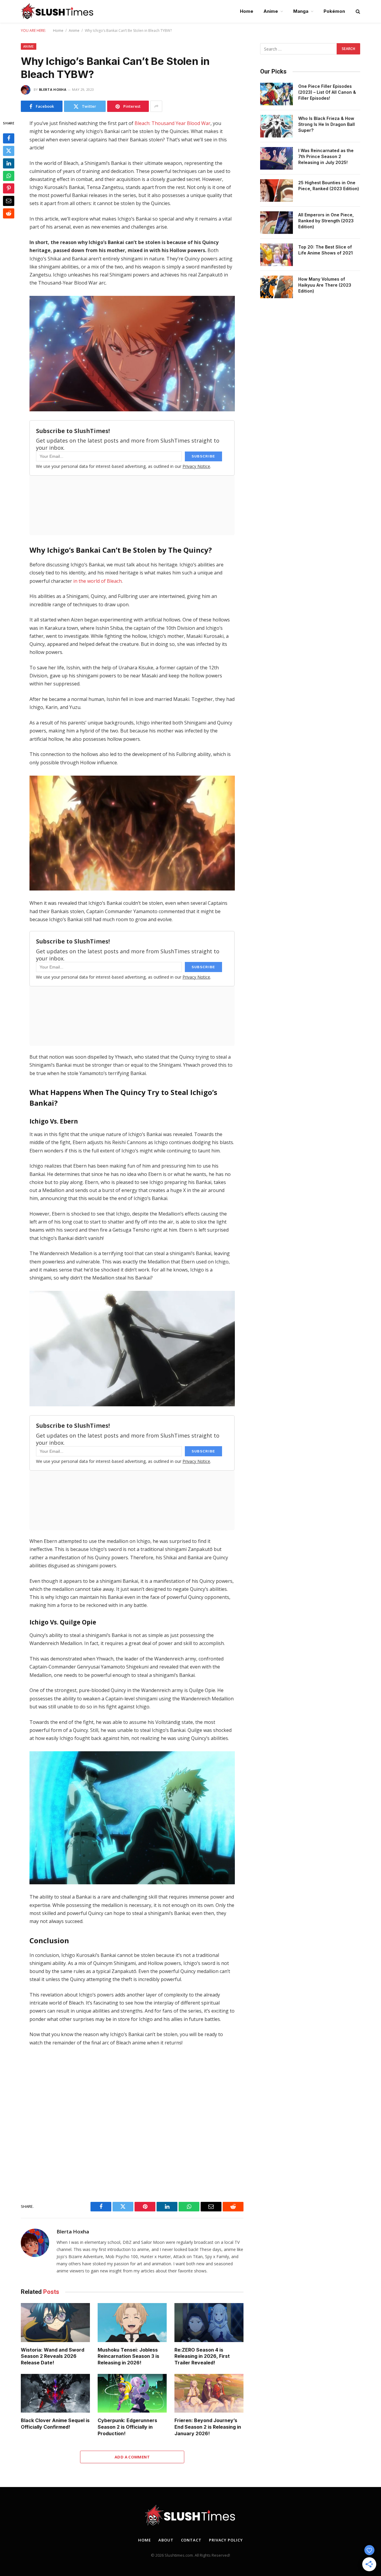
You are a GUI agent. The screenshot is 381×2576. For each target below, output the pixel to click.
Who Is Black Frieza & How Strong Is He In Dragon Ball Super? (327, 124)
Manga (301, 11)
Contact (191, 2540)
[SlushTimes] (57, 11)
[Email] (9, 201)
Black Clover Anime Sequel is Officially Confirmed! (55, 2424)
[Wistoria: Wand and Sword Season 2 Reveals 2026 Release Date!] (55, 2323)
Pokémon (334, 11)
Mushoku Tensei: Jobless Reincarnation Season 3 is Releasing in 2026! (128, 2356)
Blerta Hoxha (53, 89)
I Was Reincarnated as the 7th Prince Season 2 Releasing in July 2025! (326, 156)
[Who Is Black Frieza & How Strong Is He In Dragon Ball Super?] (277, 126)
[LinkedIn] (9, 163)
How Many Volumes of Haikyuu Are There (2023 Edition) (325, 285)
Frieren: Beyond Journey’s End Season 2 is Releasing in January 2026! (208, 2427)
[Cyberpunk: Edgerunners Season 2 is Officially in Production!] (132, 2393)
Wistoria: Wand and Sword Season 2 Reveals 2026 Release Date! (53, 2356)
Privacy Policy (226, 2540)
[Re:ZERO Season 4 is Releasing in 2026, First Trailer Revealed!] (209, 2323)
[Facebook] (9, 138)
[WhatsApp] (9, 176)
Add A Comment (132, 2457)
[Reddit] (9, 213)
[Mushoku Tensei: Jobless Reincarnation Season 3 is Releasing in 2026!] (132, 2323)
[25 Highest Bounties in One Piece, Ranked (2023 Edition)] (277, 190)
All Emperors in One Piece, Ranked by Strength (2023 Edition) (326, 221)
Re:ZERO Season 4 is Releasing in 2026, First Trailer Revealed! (202, 2356)
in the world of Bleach (97, 581)
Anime (271, 11)
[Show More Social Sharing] (156, 106)
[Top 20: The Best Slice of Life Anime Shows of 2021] (277, 255)
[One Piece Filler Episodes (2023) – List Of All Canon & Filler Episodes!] (277, 94)
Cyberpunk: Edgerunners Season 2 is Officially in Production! (127, 2427)
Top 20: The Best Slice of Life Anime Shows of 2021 (325, 250)
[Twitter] (9, 151)
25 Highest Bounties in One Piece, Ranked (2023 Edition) (329, 186)
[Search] (357, 11)
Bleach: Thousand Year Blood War (172, 123)
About (166, 2540)
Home (247, 11)
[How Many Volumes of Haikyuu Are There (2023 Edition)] (277, 287)
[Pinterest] (9, 188)
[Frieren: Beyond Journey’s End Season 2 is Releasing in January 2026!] (209, 2393)
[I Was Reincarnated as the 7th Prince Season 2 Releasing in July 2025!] (277, 158)
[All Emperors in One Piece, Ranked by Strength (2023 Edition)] (277, 223)
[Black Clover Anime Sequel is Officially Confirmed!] (55, 2393)
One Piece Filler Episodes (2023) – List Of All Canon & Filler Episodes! (327, 92)
